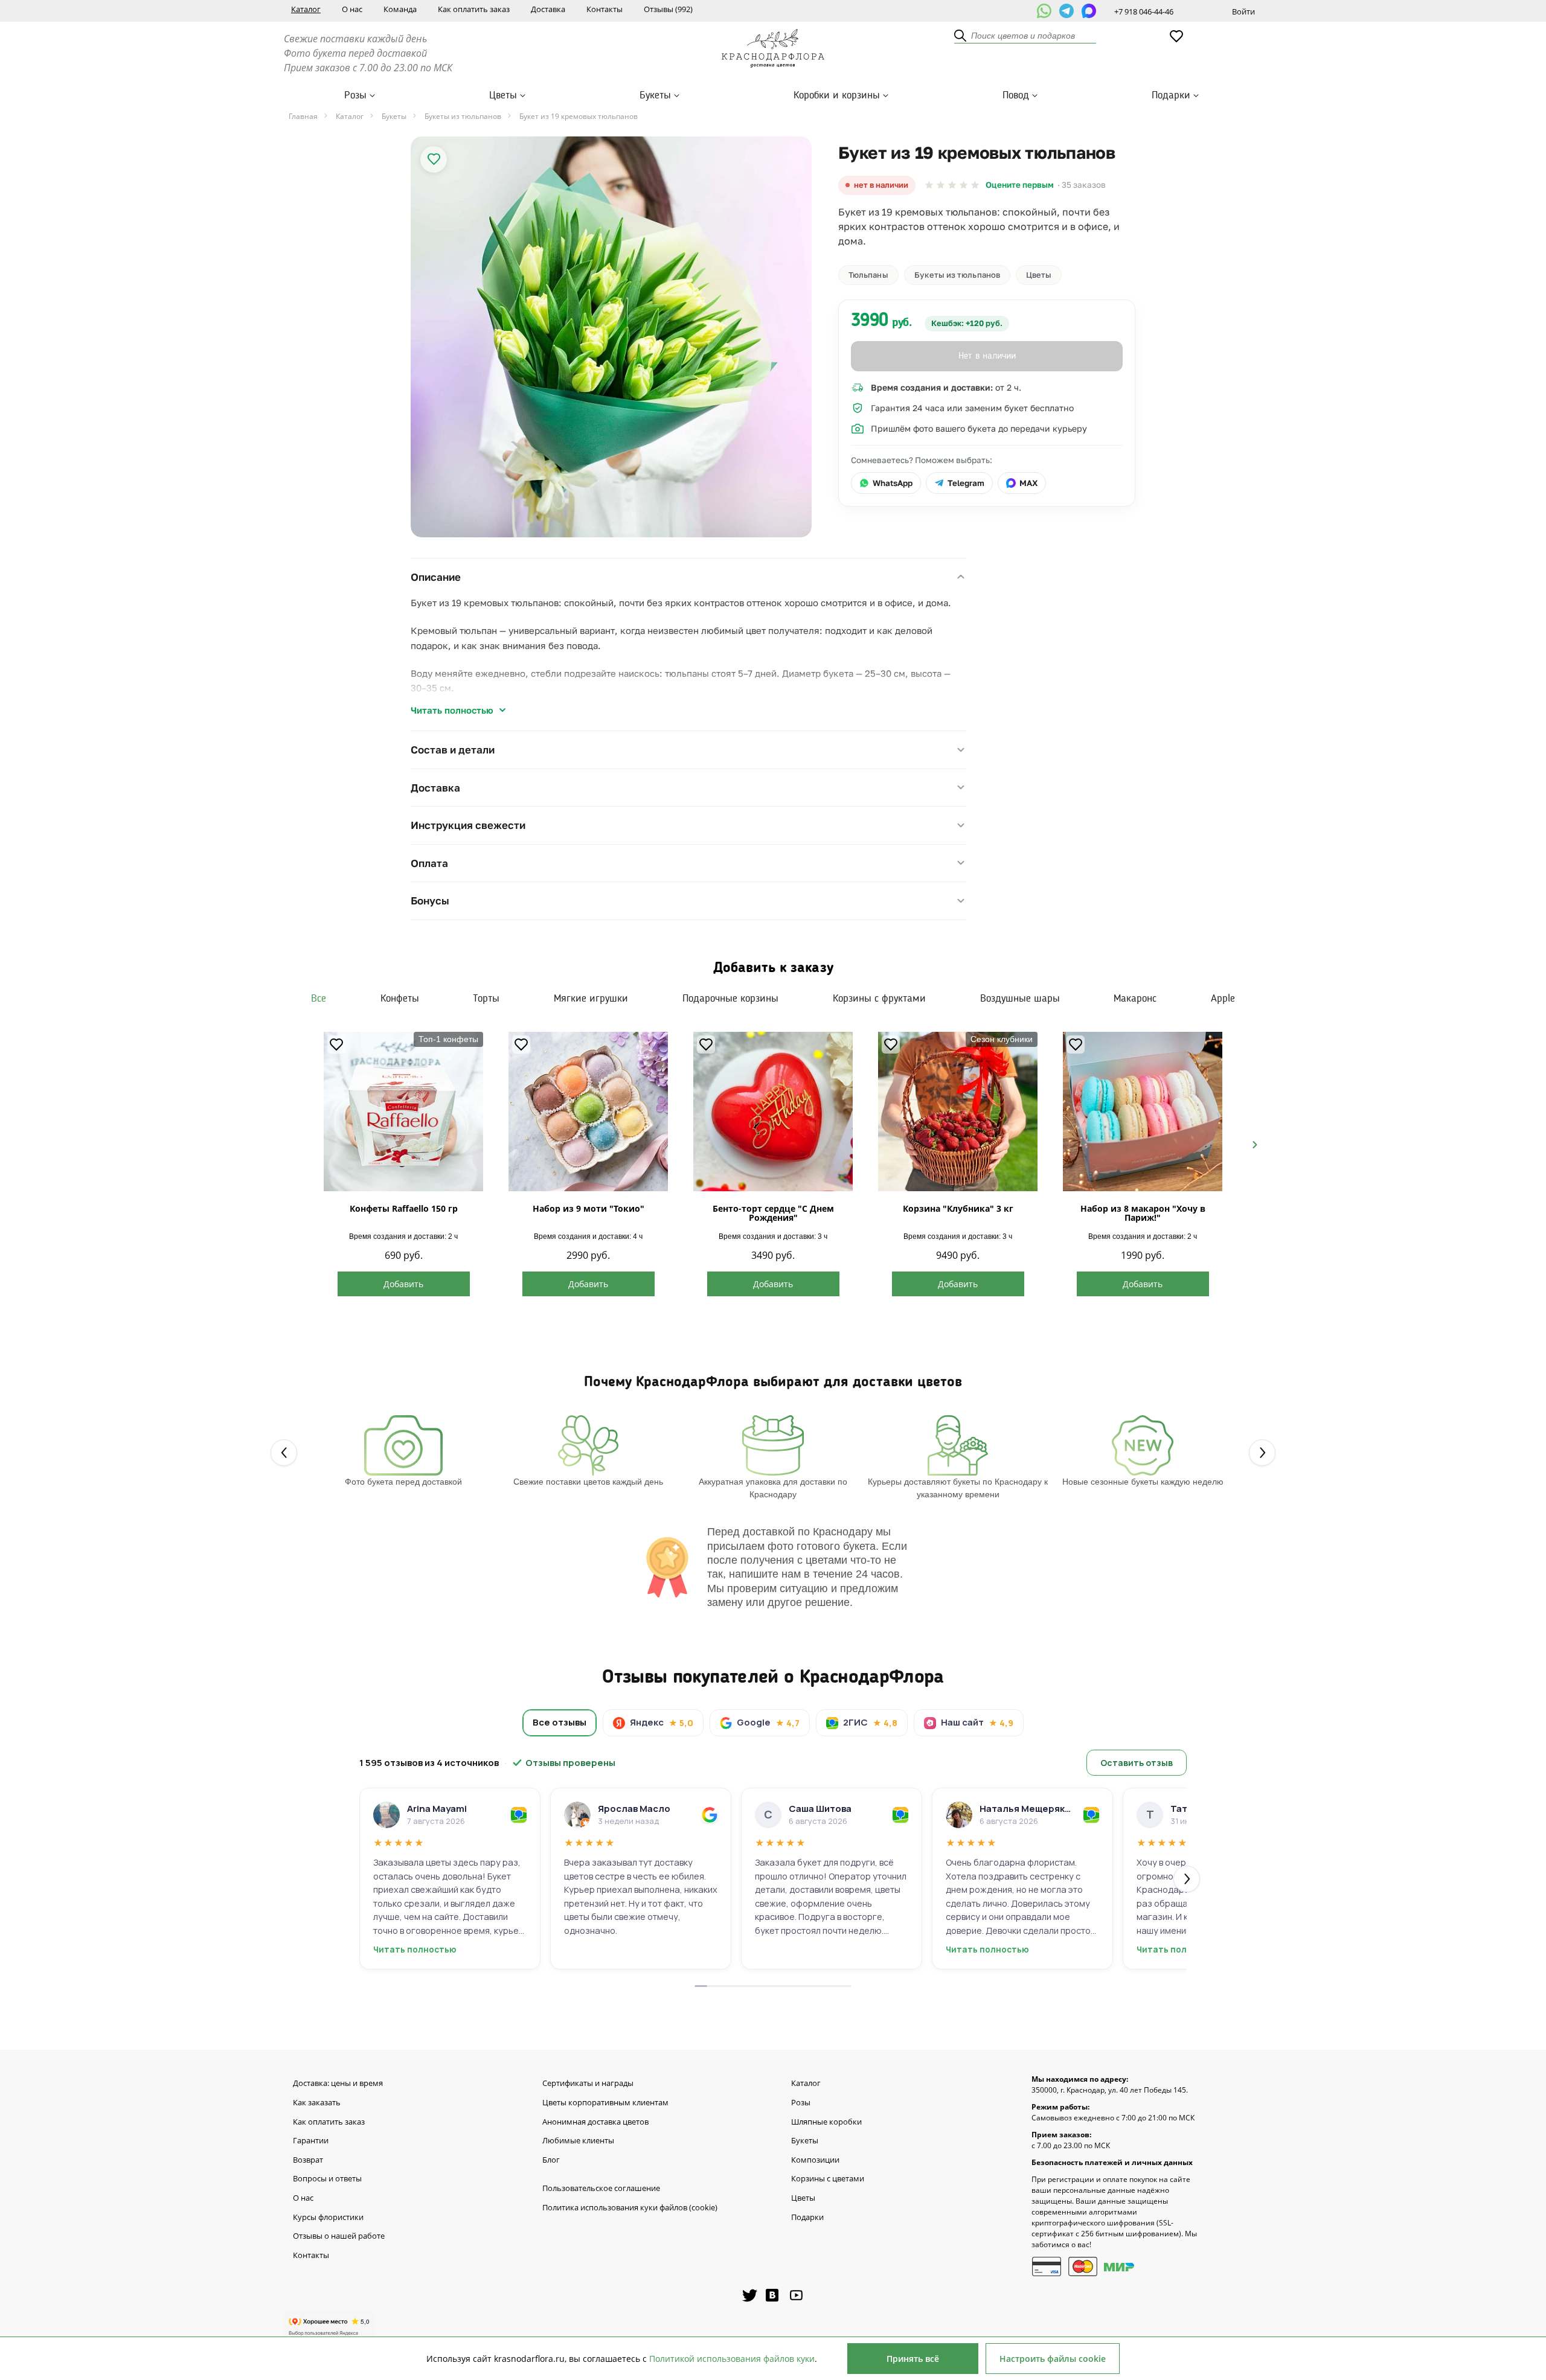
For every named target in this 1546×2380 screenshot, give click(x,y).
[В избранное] (434, 159)
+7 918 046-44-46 (1144, 11)
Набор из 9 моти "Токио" (589, 1208)
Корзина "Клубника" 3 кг (958, 1208)
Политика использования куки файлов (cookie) (630, 2208)
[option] (611, 337)
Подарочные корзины (730, 999)
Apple (1223, 999)
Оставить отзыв (1137, 1763)
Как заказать (317, 2103)
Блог (551, 2160)
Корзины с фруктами (879, 999)
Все (319, 999)
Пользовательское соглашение (601, 2189)
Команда (400, 9)
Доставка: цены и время (338, 2084)
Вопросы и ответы (327, 2179)
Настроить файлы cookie (1053, 2359)
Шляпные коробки (826, 2122)
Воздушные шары (1020, 999)
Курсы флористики (328, 2218)
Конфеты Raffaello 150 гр (404, 1208)
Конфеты (400, 999)
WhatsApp (893, 483)
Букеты (655, 95)
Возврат (308, 2160)
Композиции (815, 2160)
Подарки (1171, 95)
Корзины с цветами (828, 2179)
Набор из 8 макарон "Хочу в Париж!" (1143, 1213)
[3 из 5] (952, 185)
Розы (355, 95)
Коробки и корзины (837, 95)
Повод (1016, 95)
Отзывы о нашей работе (339, 2236)
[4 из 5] (964, 185)
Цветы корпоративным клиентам (605, 2103)
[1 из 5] (929, 185)
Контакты (605, 9)
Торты (486, 999)
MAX (1028, 483)
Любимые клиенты (578, 2141)
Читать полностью (452, 710)
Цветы (503, 95)
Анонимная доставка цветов (595, 2122)
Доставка (548, 9)
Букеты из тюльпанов (957, 275)
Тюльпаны (868, 275)
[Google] (710, 1815)
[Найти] (961, 36)
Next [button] (1250, 1144)
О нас (352, 9)
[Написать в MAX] (1089, 11)
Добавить (403, 1284)
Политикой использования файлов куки (732, 2359)
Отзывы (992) (668, 9)
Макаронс (1135, 999)
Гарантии (311, 2141)
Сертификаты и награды (588, 2084)
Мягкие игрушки (591, 999)
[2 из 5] (941, 185)
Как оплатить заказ (474, 9)
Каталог (306, 9)
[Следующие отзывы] (1187, 1879)
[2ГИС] (519, 1815)
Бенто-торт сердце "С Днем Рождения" (773, 1213)
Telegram (966, 483)
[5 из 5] (975, 185)
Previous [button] (296, 1144)
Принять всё (913, 2359)
